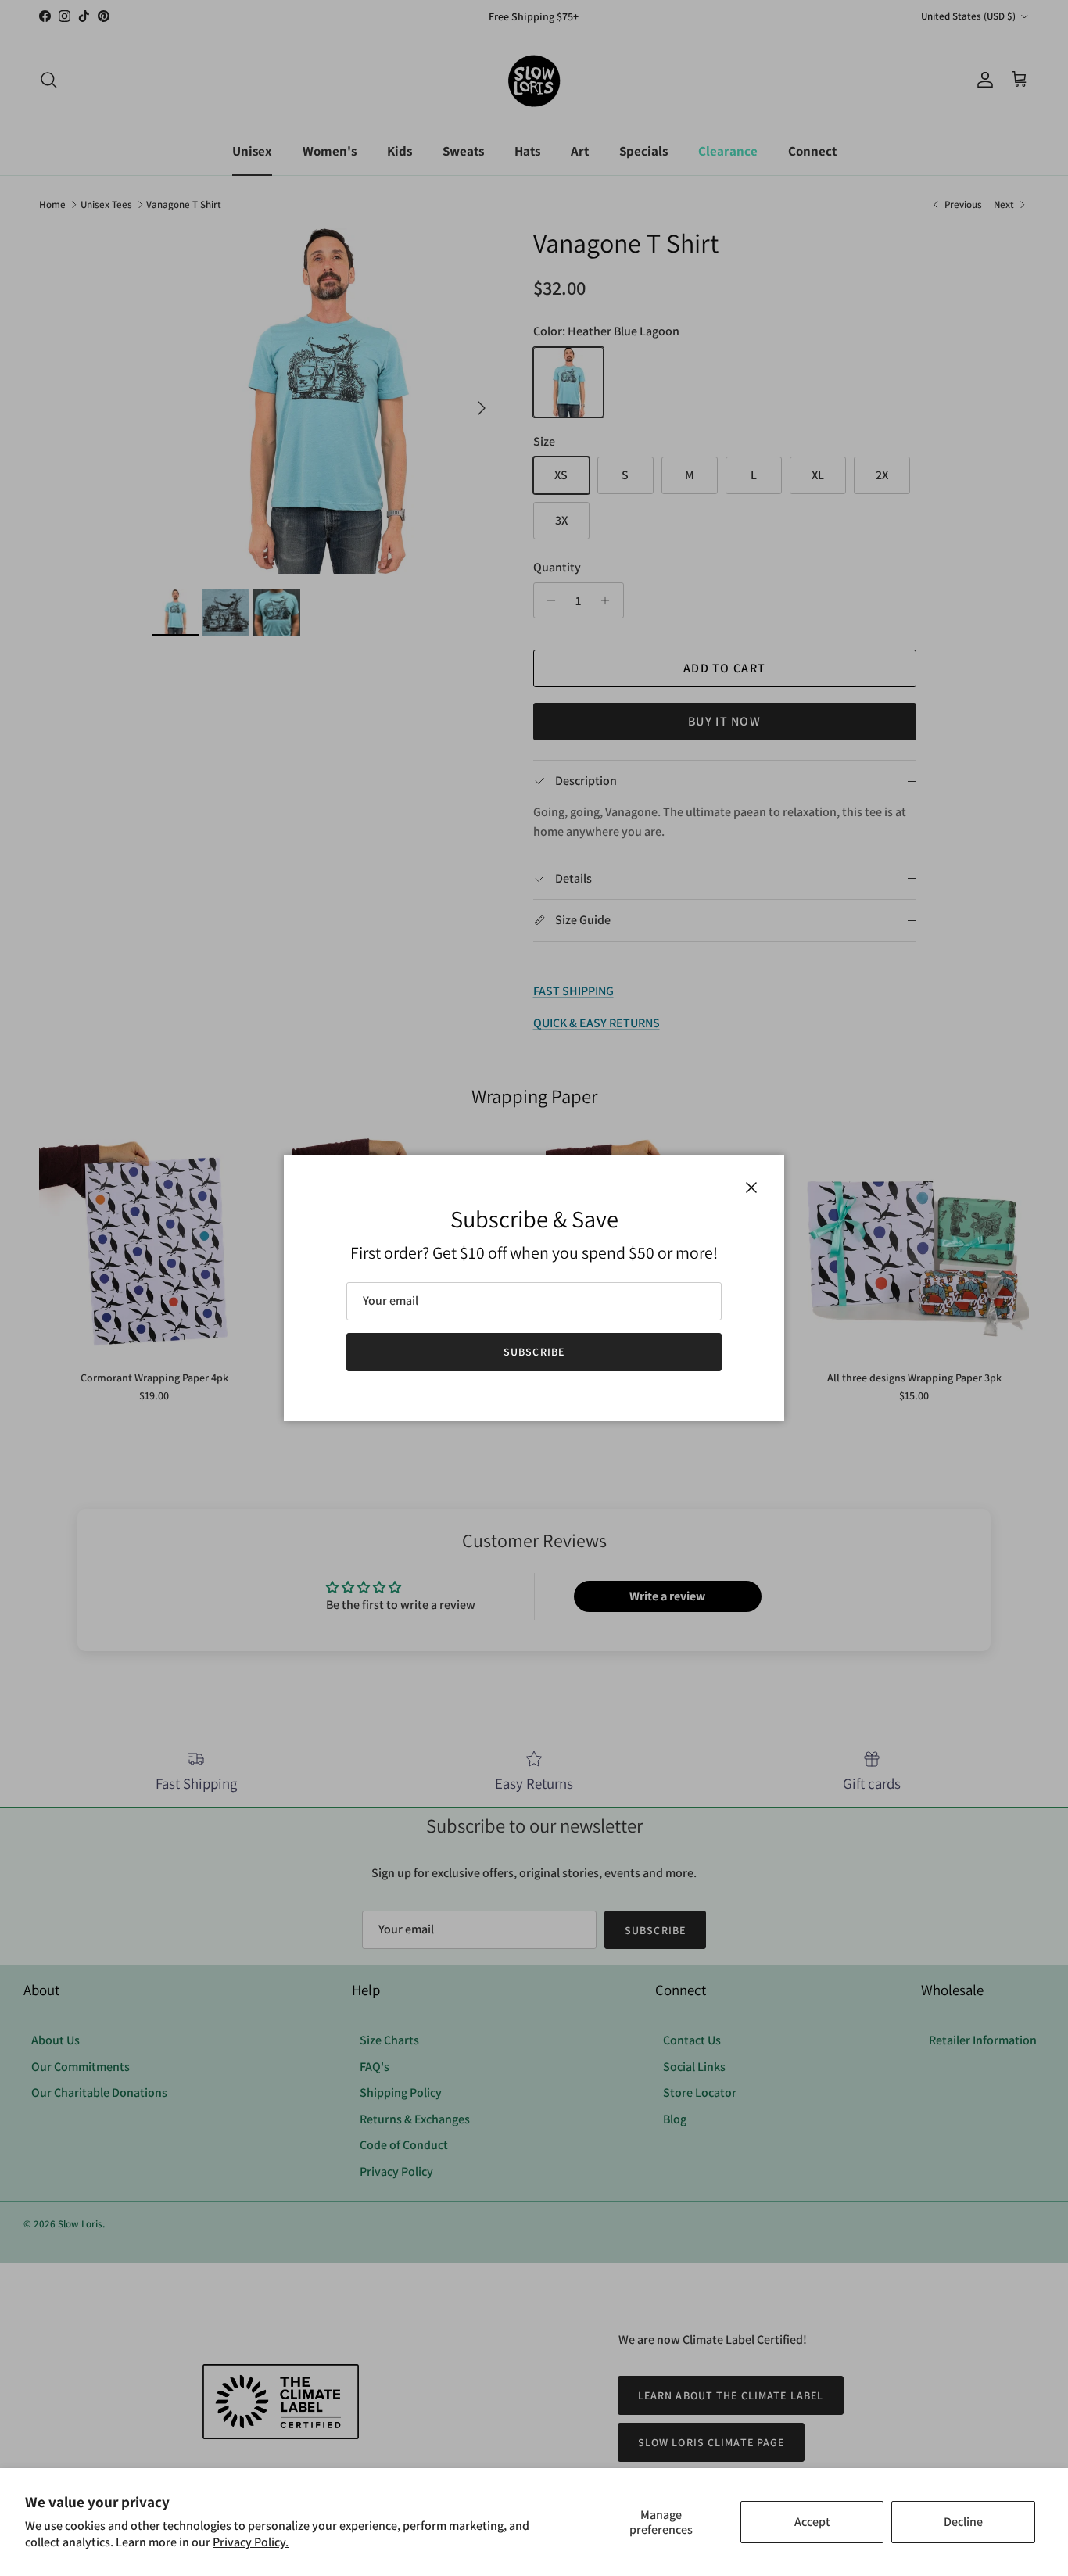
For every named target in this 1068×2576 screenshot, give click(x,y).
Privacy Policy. (251, 2542)
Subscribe (534, 1352)
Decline (963, 2522)
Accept (812, 2522)
